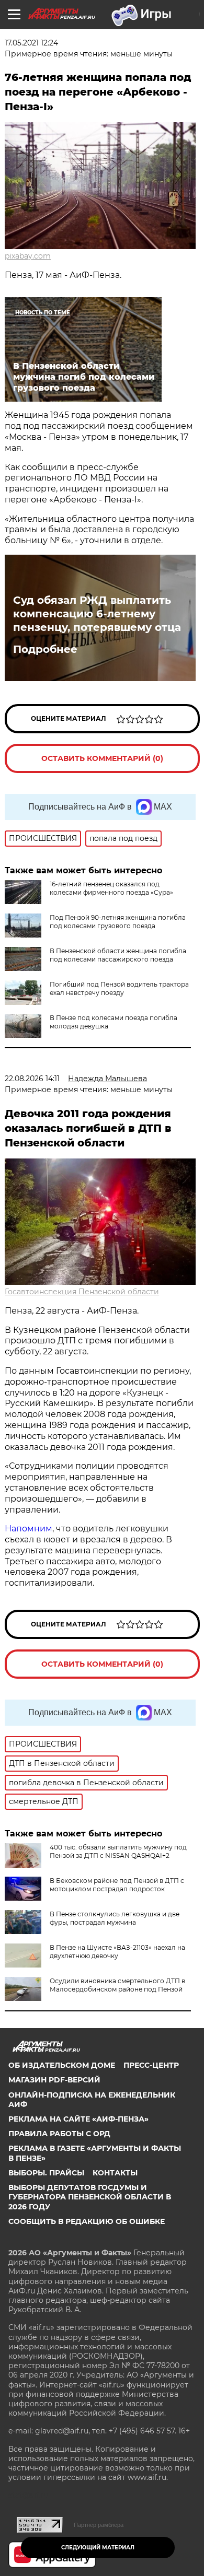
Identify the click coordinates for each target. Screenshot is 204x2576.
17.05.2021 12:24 (31, 43)
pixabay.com (28, 256)
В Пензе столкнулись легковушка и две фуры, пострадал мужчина (115, 1918)
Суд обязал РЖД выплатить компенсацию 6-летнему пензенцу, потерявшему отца (97, 614)
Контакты (115, 2173)
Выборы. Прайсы (46, 2173)
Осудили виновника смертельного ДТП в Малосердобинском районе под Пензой (117, 1985)
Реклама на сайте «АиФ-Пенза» (78, 2119)
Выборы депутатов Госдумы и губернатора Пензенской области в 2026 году (90, 2197)
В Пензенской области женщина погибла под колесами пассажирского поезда (118, 955)
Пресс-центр (151, 2065)
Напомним (29, 1529)
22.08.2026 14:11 (32, 1079)
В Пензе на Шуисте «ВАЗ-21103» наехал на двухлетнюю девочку (117, 1952)
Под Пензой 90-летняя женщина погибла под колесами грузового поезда (118, 922)
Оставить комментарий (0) (102, 758)
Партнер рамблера (99, 2525)
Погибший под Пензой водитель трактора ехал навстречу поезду (119, 988)
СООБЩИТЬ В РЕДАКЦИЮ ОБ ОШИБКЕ (87, 2221)
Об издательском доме (62, 2065)
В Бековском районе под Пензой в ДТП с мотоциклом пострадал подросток (117, 1885)
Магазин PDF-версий (54, 2080)
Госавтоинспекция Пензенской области (82, 1292)
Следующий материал (98, 2548)
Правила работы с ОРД (59, 2134)
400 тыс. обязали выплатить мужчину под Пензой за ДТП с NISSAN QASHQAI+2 (118, 1851)
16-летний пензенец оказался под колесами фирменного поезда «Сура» (111, 888)
